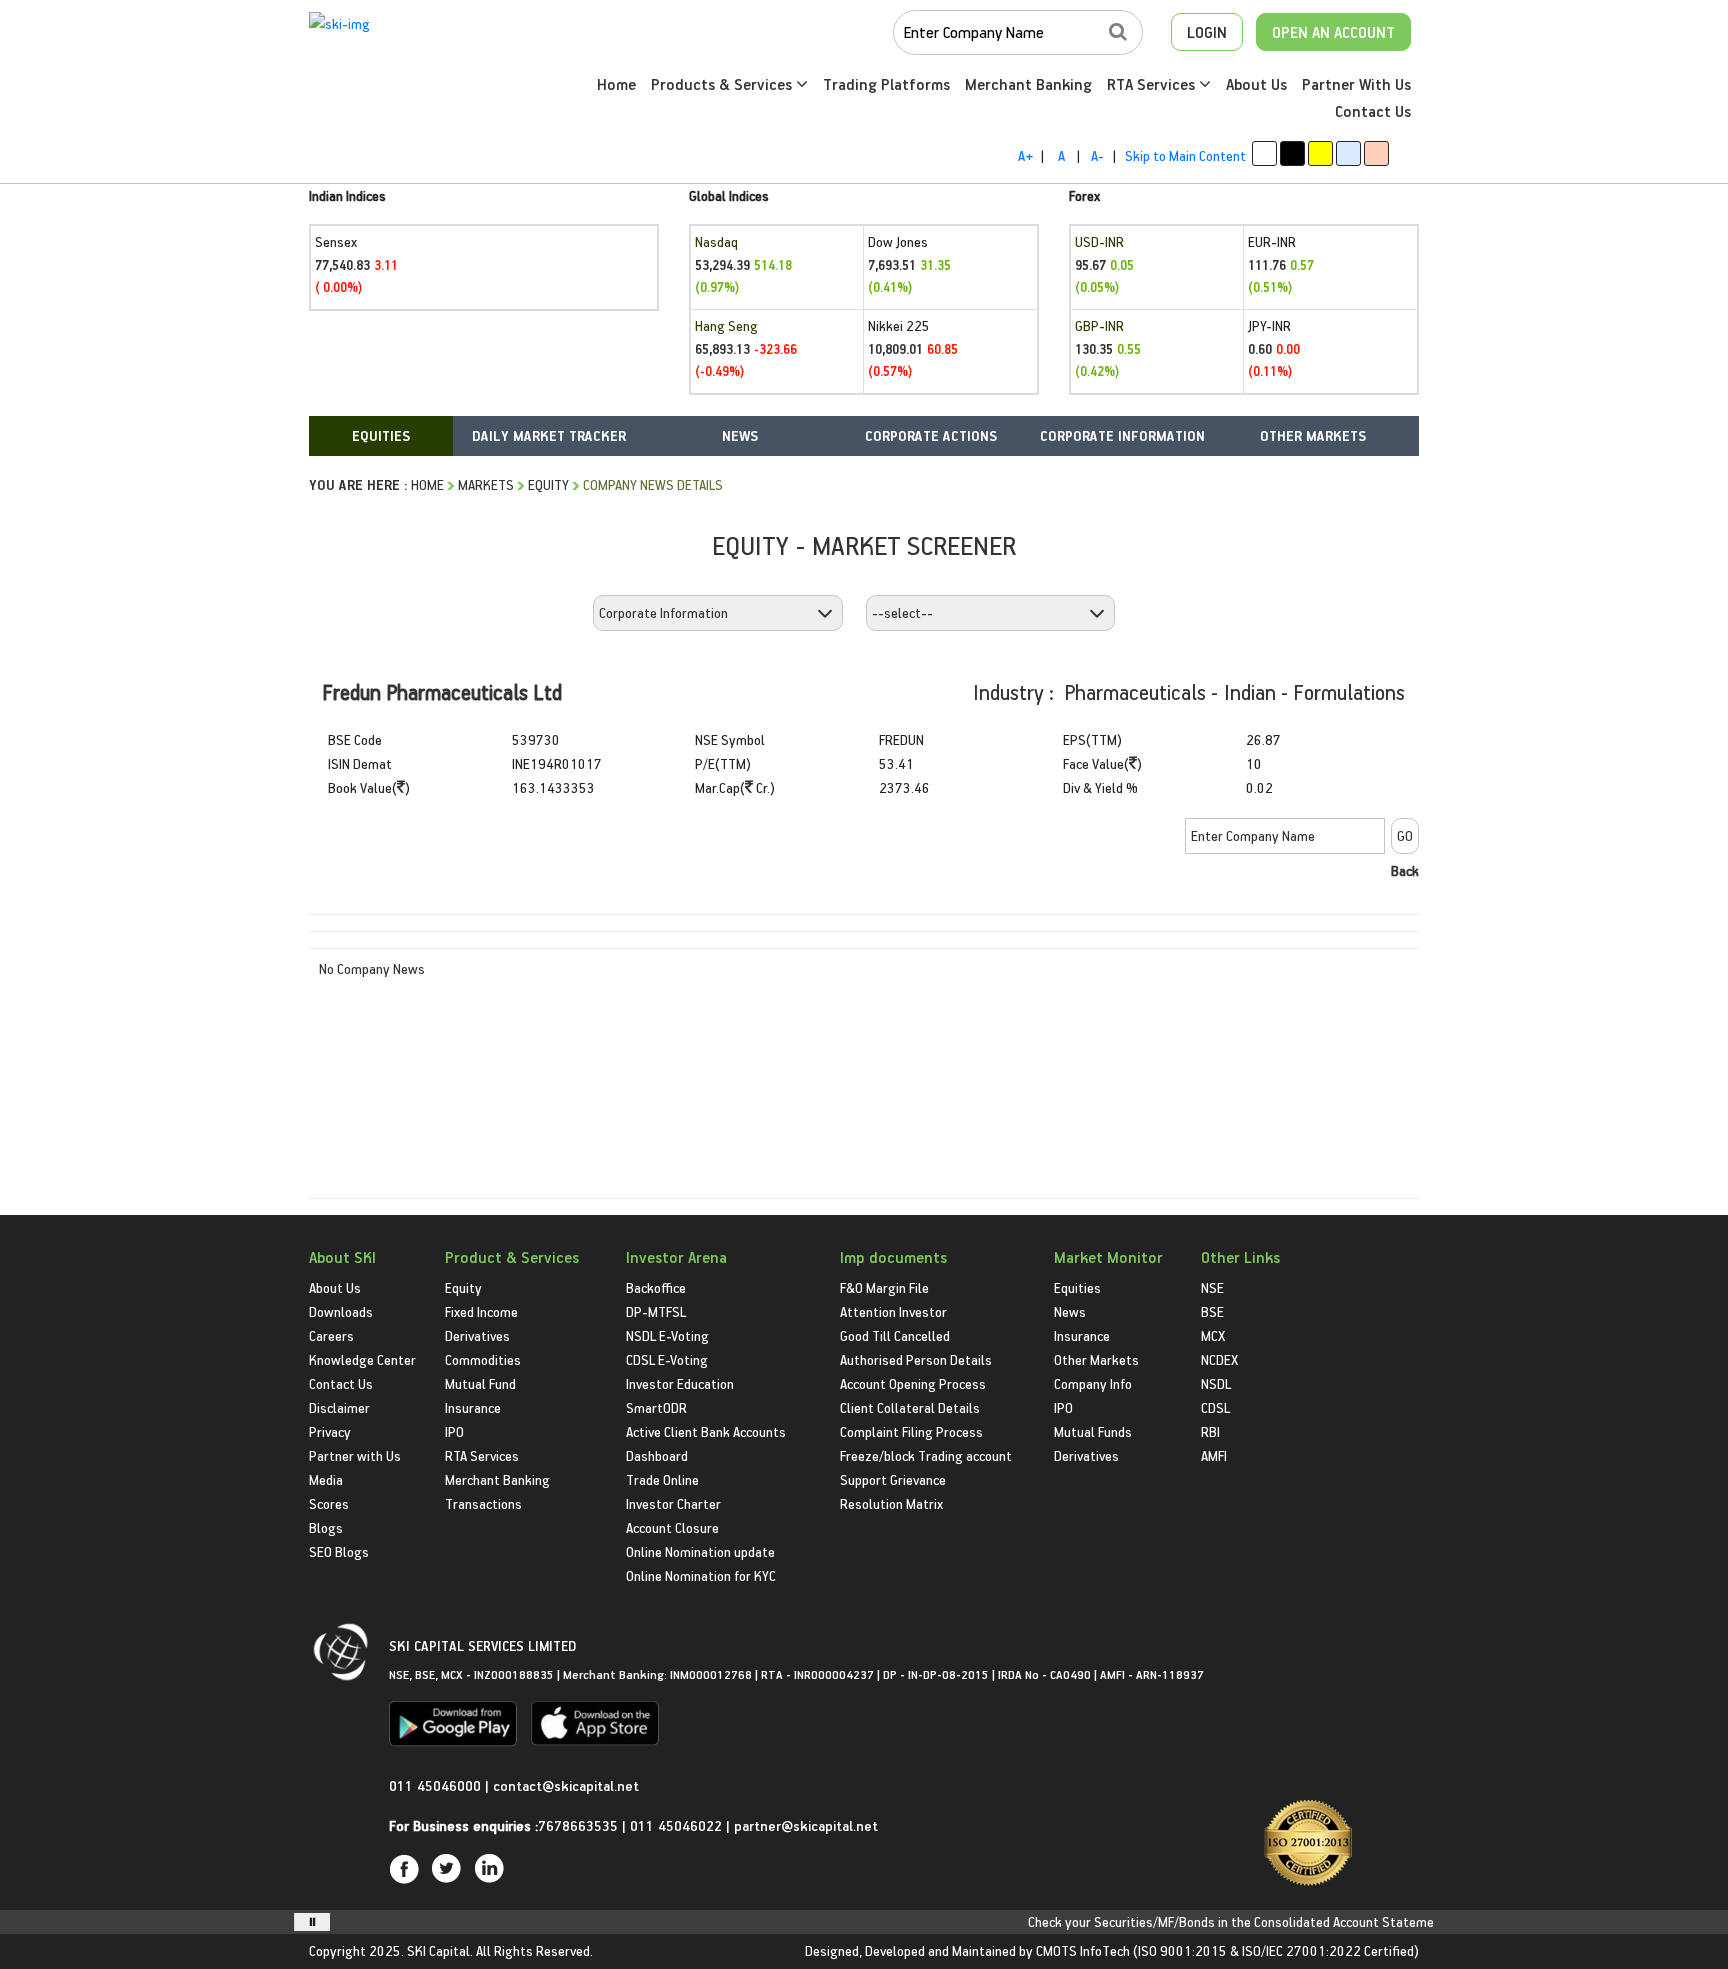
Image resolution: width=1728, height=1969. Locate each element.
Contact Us (1373, 111)
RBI (1210, 1431)
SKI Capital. (440, 1950)
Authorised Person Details (916, 1359)
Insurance (473, 1407)
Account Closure (672, 1527)
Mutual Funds (1093, 1431)
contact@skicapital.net (566, 1785)
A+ (1025, 155)
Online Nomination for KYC (701, 1575)
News (1070, 1311)
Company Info (1093, 1383)
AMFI (1214, 1455)
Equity (548, 484)
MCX (1213, 1335)
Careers (331, 1335)
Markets (486, 484)
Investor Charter (673, 1503)
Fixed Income (481, 1311)
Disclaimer (339, 1407)
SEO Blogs (339, 1551)
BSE (1212, 1311)
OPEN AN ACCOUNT (1333, 32)
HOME (427, 484)
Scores (329, 1503)
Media (326, 1479)
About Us (1256, 84)
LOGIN (1207, 32)
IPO (454, 1431)
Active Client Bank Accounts (706, 1431)
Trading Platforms (886, 84)
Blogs (326, 1527)
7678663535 (578, 1825)
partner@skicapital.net (806, 1825)
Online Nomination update (700, 1551)
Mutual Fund (480, 1383)
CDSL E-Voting (667, 1359)
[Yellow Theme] (1320, 153)
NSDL (1216, 1383)
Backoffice (656, 1287)
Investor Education (680, 1383)
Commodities (483, 1359)
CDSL (1215, 1407)
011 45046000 (437, 1785)
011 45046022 (678, 1825)
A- (1097, 155)
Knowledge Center (362, 1359)
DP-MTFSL (656, 1311)
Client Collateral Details (910, 1407)
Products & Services (723, 84)
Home (616, 84)
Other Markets (1096, 1359)
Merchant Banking (1028, 84)
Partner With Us (1356, 84)
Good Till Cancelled (895, 1335)
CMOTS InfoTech (1083, 1950)
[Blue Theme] (1348, 153)
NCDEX (1219, 1359)
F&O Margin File (884, 1287)
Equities (1077, 1287)
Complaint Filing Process (911, 1431)
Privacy (330, 1431)
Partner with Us (355, 1455)
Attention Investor (893, 1311)
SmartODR (656, 1407)
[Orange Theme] (1376, 153)
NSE (1212, 1287)
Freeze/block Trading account (926, 1455)
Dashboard (657, 1455)
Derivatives (477, 1335)
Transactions (483, 1503)
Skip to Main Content (1185, 155)
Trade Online (662, 1479)
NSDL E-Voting (667, 1335)
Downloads (341, 1311)
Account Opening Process (913, 1383)
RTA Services (1153, 84)
